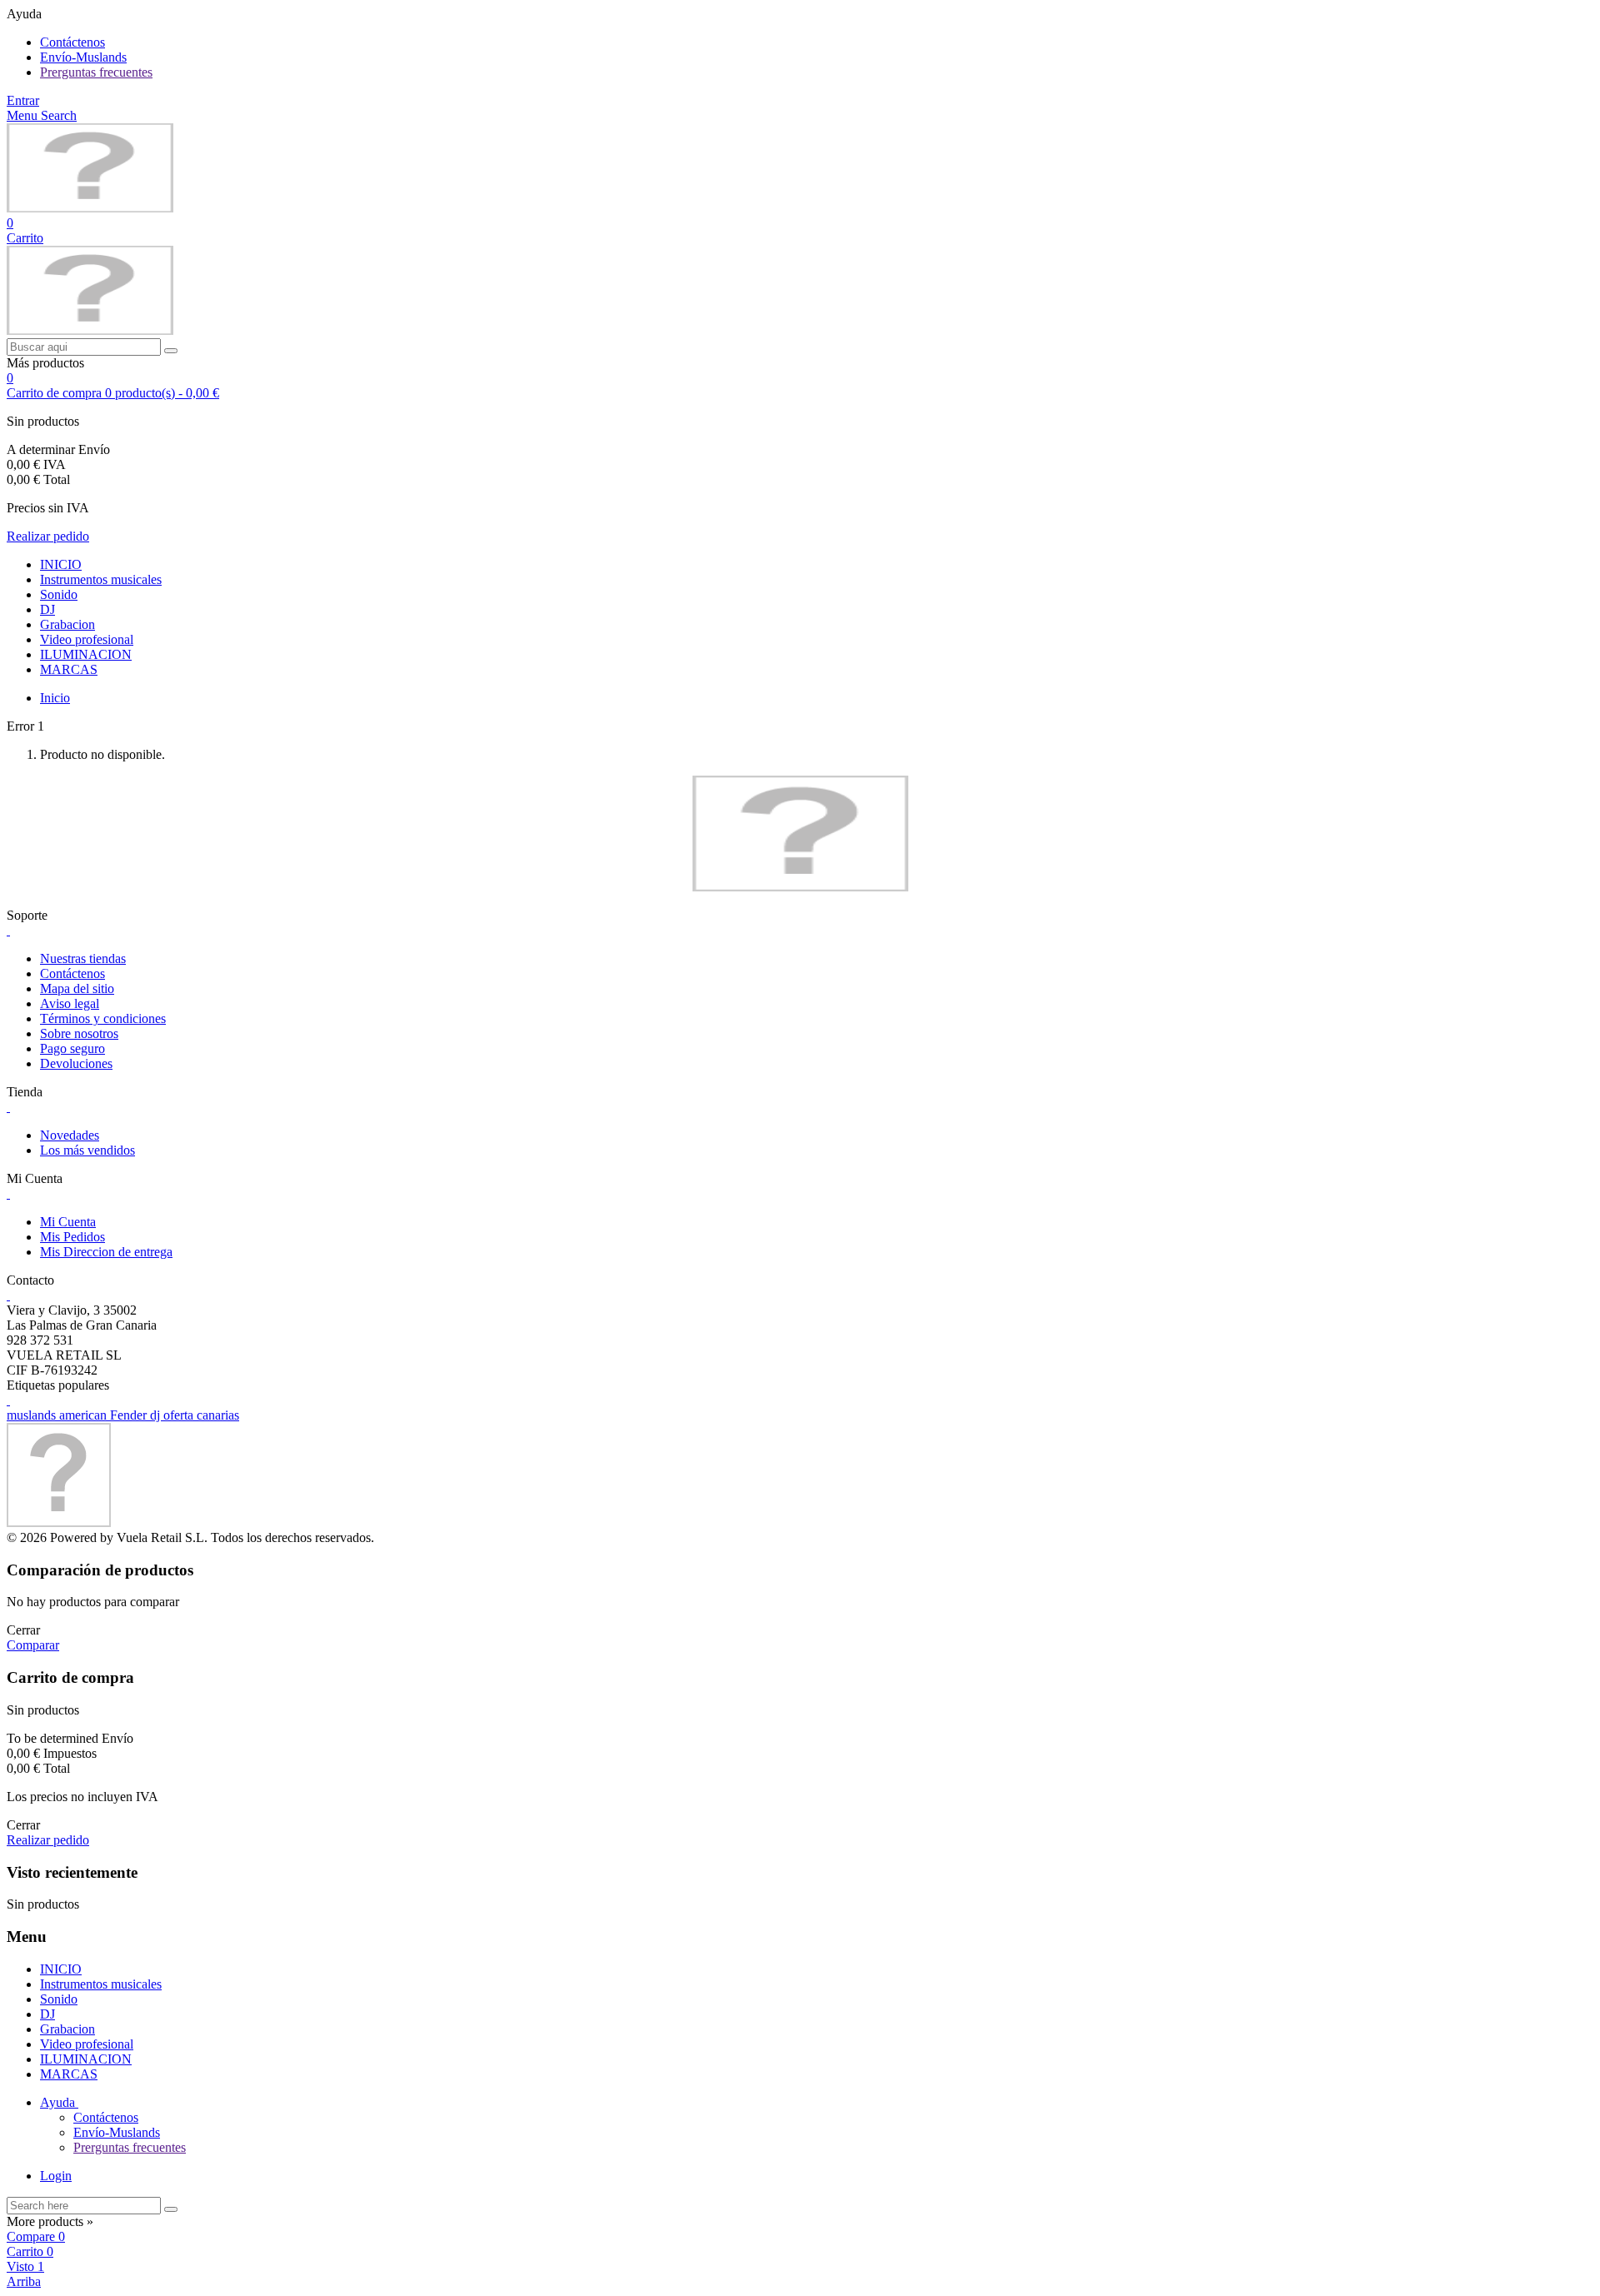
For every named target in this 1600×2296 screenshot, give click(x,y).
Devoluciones (76, 1063)
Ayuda (59, 2102)
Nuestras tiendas (83, 958)
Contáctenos (72, 42)
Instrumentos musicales (101, 579)
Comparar (33, 1645)
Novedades (70, 1135)
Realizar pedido (48, 536)
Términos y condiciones (103, 1018)
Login (56, 2176)
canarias (218, 1415)
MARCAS (69, 669)
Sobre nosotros (79, 1033)
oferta (180, 1415)
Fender (130, 1415)
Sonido (59, 594)
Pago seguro (72, 1048)
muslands (33, 1415)
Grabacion (67, 624)
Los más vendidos (87, 1150)
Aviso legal (70, 1003)
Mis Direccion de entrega (106, 1252)
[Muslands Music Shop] (90, 208)
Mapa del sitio (77, 988)
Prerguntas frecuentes (96, 72)
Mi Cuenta (68, 1222)
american (85, 1415)
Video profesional (87, 639)
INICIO (61, 564)
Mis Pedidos (72, 1237)
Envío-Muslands (83, 57)
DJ (47, 609)
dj (157, 1415)
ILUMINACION (86, 654)
